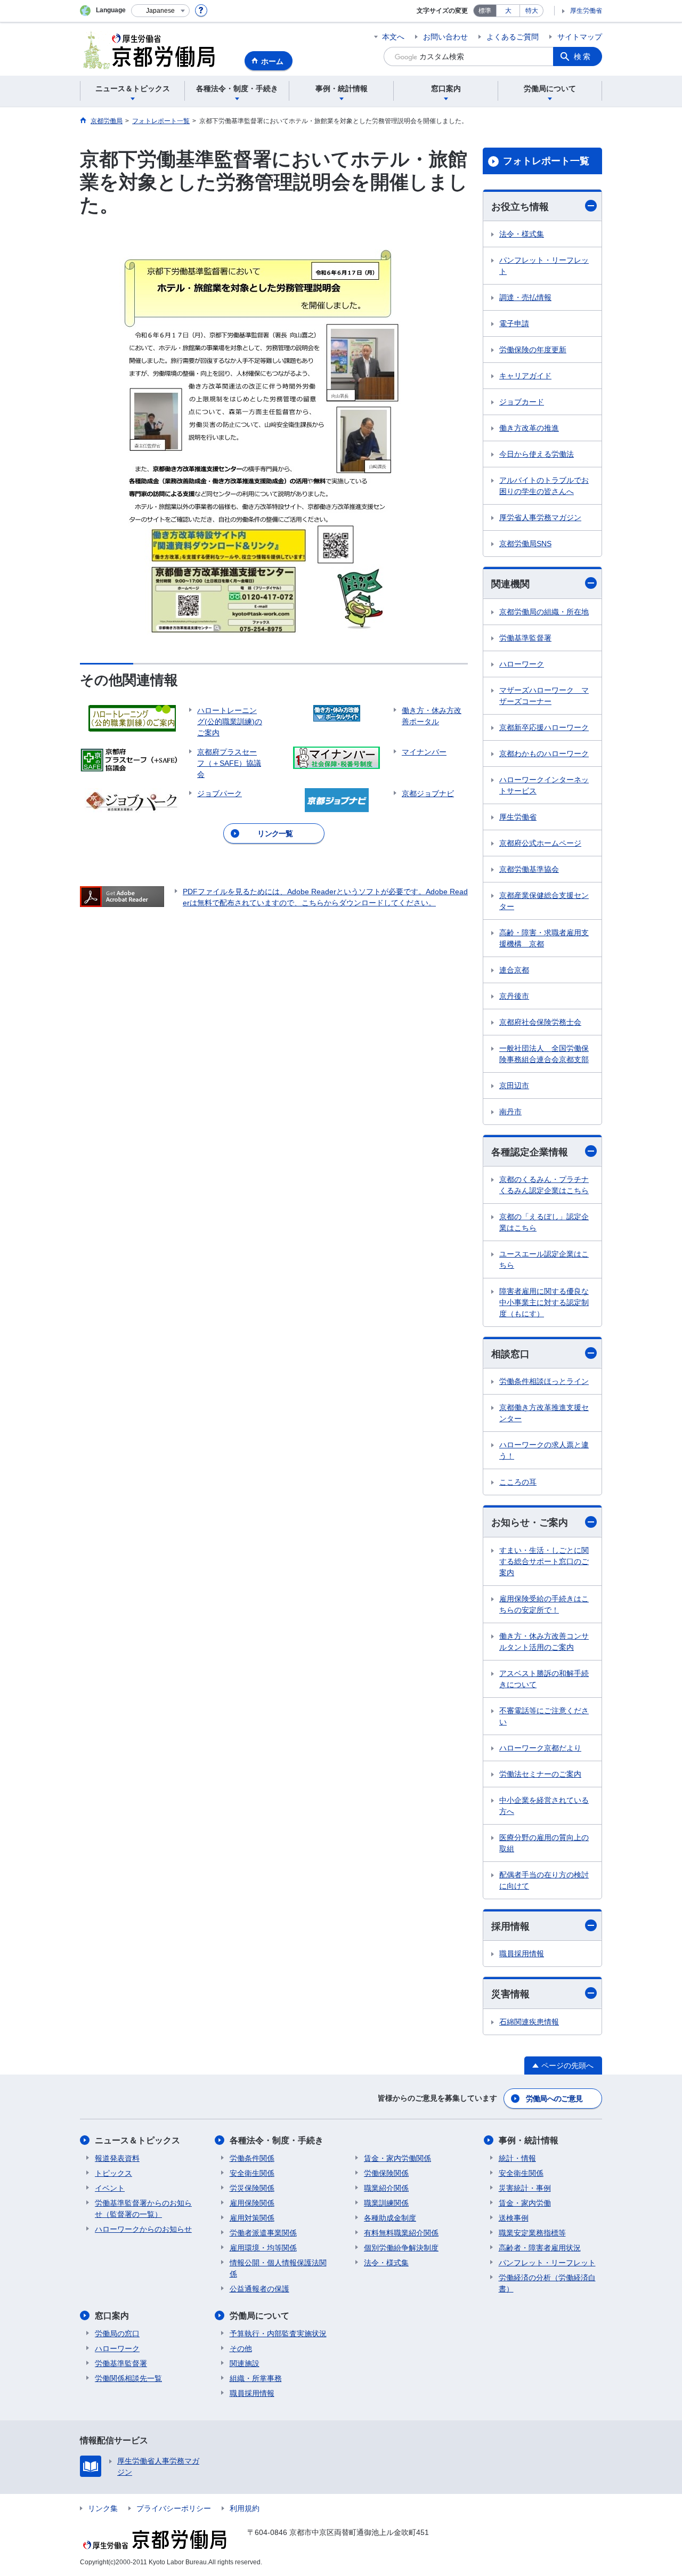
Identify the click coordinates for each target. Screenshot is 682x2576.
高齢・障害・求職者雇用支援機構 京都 (544, 938)
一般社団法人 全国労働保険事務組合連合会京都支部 (544, 1054)
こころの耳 (518, 1482)
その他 (241, 2348)
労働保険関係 (386, 2173)
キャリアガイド (525, 376)
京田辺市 (514, 1086)
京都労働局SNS (525, 544)
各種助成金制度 (390, 2218)
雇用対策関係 (252, 2218)
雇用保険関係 (252, 2203)
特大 (532, 11)
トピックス (113, 2173)
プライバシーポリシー (174, 2508)
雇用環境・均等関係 (263, 2248)
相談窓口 (510, 1354)
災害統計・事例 (525, 2188)
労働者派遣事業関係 (263, 2233)
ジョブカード (522, 402)
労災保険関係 (252, 2188)
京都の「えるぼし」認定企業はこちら (544, 1222)
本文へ (393, 37)
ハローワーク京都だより (540, 1748)
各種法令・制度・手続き (277, 2140)
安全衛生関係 (252, 2173)
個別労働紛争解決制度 (401, 2248)
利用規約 (245, 2508)
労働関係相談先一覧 (128, 2378)
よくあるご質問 (513, 37)
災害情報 (510, 1994)
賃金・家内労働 (525, 2203)
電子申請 (514, 323)
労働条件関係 (252, 2158)
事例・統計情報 (529, 2140)
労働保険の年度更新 (533, 350)
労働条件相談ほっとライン (544, 1381)
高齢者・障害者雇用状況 (540, 2248)
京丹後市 (514, 996)
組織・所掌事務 (256, 2378)
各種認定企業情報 (530, 1152)
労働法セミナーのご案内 (540, 1774)
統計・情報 (517, 2158)
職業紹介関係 (386, 2188)
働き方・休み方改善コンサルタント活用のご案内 (544, 1642)
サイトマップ (580, 37)
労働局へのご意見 (554, 2099)
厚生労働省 (586, 11)
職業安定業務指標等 (532, 2233)
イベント (110, 2188)
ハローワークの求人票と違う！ (544, 1450)
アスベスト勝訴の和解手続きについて (544, 1679)
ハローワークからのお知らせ (143, 2229)
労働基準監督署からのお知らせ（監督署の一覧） (143, 2209)
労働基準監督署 (525, 638)
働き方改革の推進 (529, 428)
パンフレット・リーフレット (544, 266)
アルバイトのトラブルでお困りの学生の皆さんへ (544, 486)
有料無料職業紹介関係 (401, 2233)
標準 (485, 11)
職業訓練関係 (386, 2203)
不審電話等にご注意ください (544, 1716)
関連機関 (510, 584)
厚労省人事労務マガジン (540, 517)
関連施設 (245, 2363)
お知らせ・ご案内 (530, 1522)
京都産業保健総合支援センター (544, 901)
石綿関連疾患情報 (529, 2022)
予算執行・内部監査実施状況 (278, 2334)
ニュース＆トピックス (137, 2140)
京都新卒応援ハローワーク (544, 727)
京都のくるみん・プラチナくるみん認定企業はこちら (544, 1185)
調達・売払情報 (525, 297)
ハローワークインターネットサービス (544, 785)
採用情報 (510, 1926)
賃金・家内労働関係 (397, 2158)
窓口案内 (112, 2316)
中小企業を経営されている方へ (544, 1806)
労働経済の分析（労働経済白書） (547, 2283)
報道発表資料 (117, 2158)
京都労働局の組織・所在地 (544, 612)
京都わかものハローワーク (544, 754)
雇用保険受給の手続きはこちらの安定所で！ (544, 1604)
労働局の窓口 (117, 2334)
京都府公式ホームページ (540, 843)
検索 (583, 56)
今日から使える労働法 (537, 454)
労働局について (259, 2316)
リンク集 (103, 2508)
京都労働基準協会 (529, 869)
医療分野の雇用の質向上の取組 (544, 1843)
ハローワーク (522, 664)
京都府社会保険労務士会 (540, 1022)
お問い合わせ (445, 37)
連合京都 (514, 970)
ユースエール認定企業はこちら (544, 1259)
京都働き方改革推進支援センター (544, 1413)
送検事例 (514, 2218)
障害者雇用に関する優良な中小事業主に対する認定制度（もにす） (544, 1302)
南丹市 (510, 1112)
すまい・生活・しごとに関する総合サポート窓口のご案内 (544, 1561)
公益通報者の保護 (259, 2289)
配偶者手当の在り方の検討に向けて (544, 1880)
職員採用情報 (522, 1954)
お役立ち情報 (520, 207)
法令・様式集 (522, 234)
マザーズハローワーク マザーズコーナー (544, 696)
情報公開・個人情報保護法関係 (278, 2268)
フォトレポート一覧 (546, 161)
